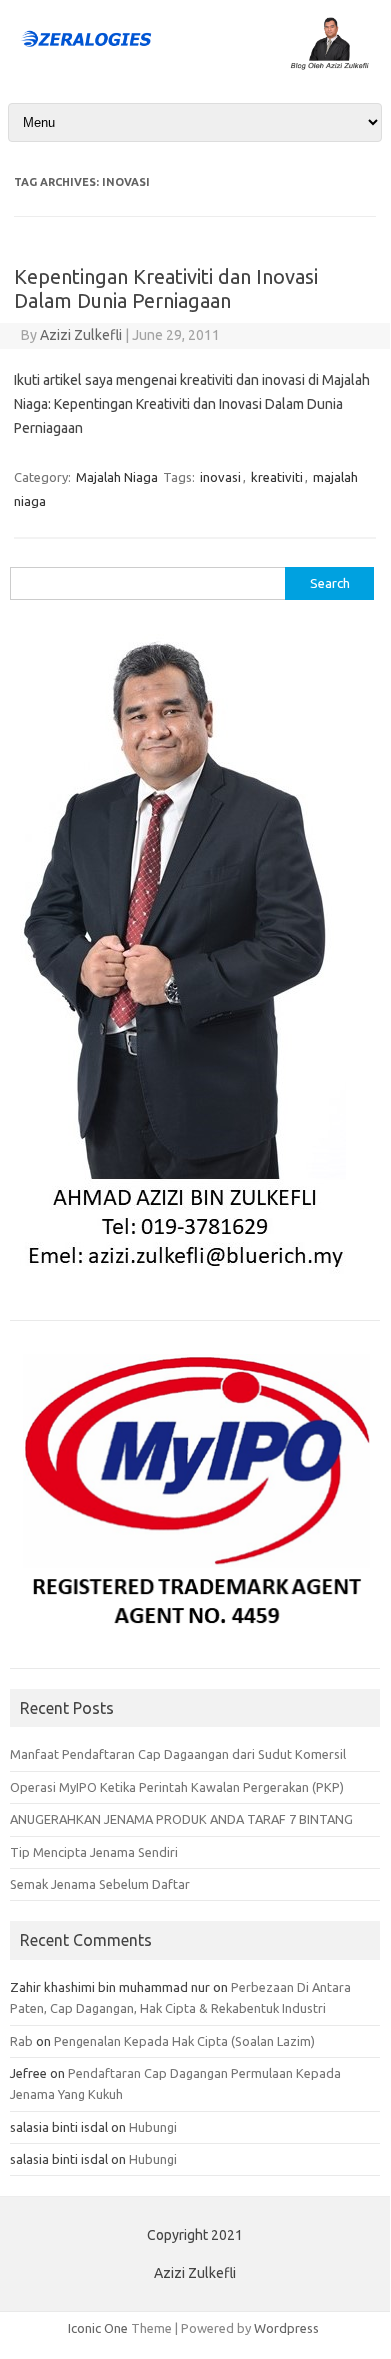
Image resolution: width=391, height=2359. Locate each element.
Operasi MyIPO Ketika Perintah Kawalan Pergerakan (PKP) (177, 1787)
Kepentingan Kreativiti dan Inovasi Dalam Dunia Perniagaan (166, 288)
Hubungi (153, 2127)
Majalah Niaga (117, 477)
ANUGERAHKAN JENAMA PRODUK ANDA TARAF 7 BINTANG (181, 1819)
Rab (21, 2041)
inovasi (220, 477)
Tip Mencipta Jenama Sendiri (94, 1852)
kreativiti (277, 477)
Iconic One (98, 2328)
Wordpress (286, 2328)
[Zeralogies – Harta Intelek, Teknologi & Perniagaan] (195, 65)
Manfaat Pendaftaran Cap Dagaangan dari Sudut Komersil (178, 1754)
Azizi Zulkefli (81, 335)
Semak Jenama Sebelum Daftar (100, 1884)
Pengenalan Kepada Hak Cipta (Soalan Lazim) (184, 2041)
